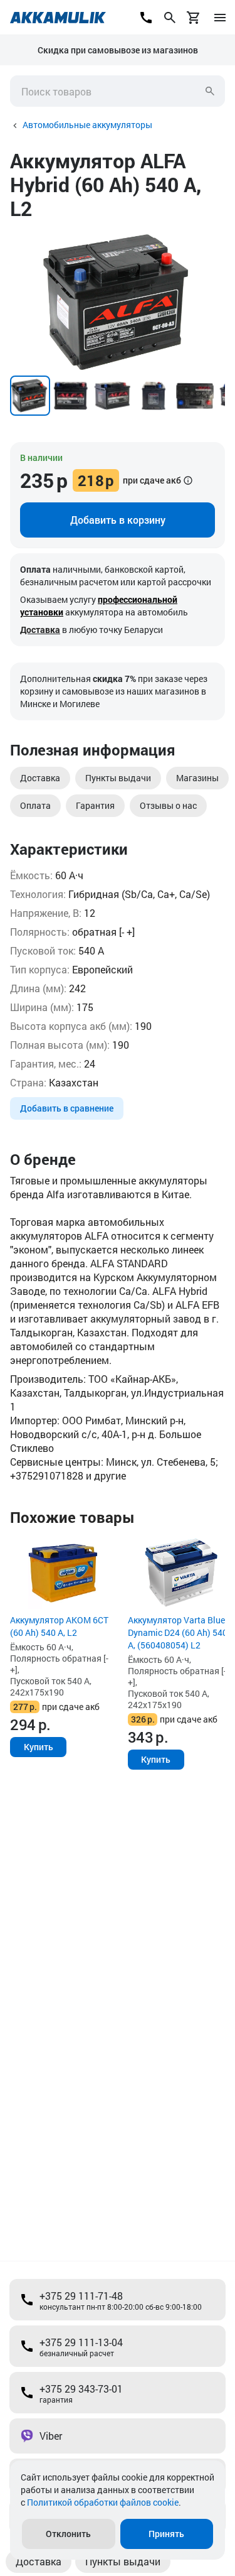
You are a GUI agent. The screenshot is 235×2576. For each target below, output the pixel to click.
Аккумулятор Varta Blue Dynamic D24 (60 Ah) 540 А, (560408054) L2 (178, 1632)
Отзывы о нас (168, 805)
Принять (166, 2534)
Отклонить (68, 2534)
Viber (51, 2436)
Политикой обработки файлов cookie (103, 2502)
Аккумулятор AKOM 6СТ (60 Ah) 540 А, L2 (59, 1626)
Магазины (197, 778)
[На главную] (58, 18)
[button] (214, 242)
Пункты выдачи (118, 778)
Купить (39, 1747)
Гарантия (95, 805)
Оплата (35, 805)
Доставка (40, 630)
